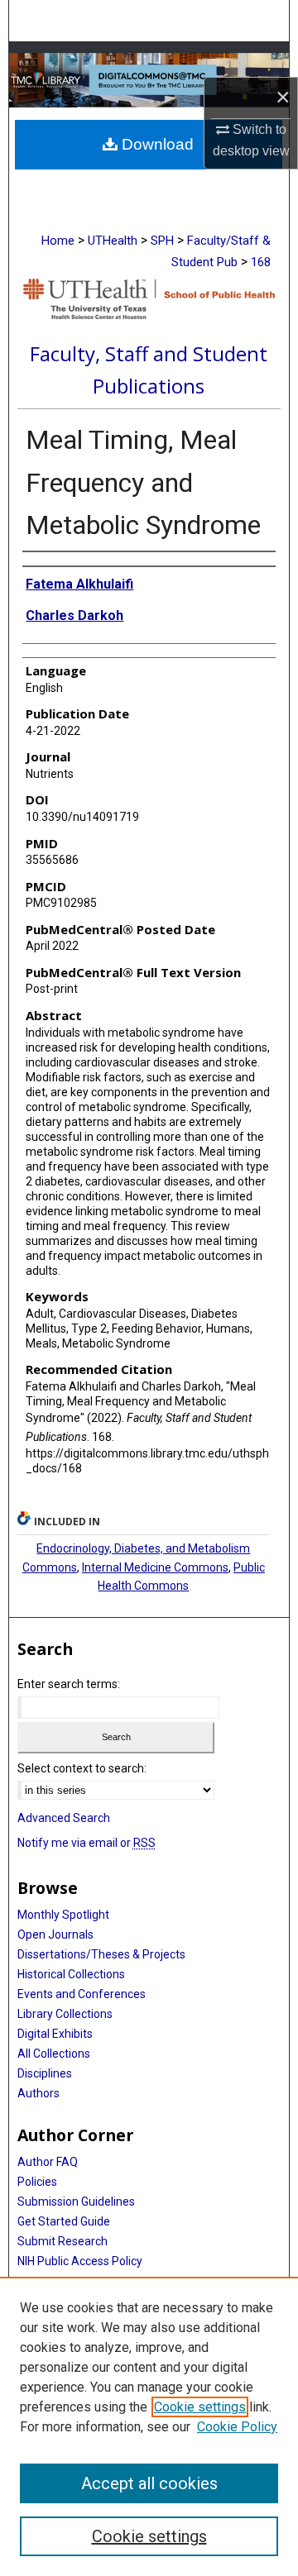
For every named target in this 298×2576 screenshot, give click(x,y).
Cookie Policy (237, 2427)
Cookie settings (200, 2407)
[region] (149, 2426)
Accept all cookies (149, 2483)
